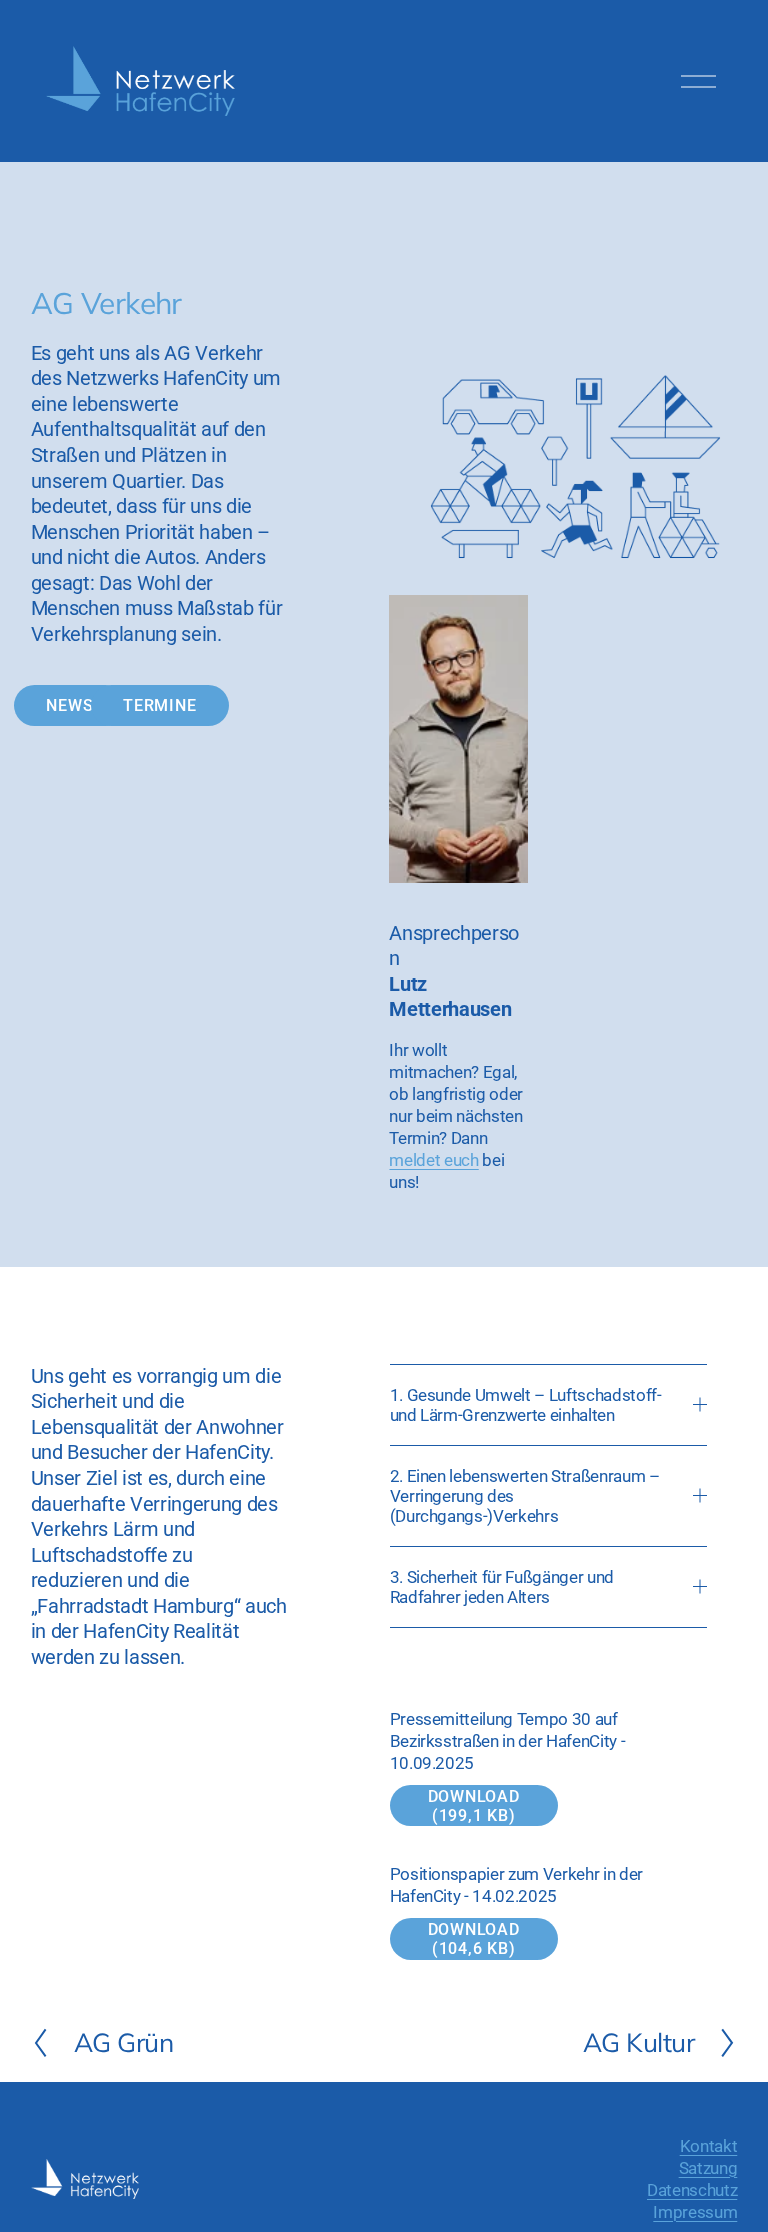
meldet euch (433, 1160)
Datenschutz (692, 2190)
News (69, 705)
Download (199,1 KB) (474, 1806)
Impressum (695, 2212)
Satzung (708, 2168)
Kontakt (709, 2146)
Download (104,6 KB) (474, 1939)
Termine (160, 705)
